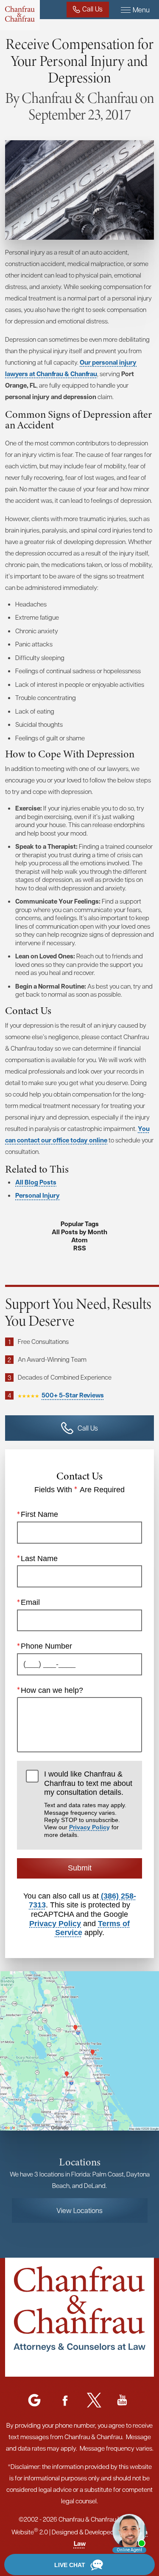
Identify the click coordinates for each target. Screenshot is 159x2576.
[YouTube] (122, 2401)
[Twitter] (94, 2401)
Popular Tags (80, 1224)
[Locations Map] (79, 2050)
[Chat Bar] (79, 2565)
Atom (79, 1240)
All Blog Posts (36, 1182)
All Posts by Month (79, 1232)
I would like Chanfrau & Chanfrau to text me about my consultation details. (88, 1804)
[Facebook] (65, 2401)
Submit (80, 1868)
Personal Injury (38, 1195)
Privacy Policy (89, 1827)
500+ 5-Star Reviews (73, 1395)
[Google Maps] (34, 2401)
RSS (80, 1248)
